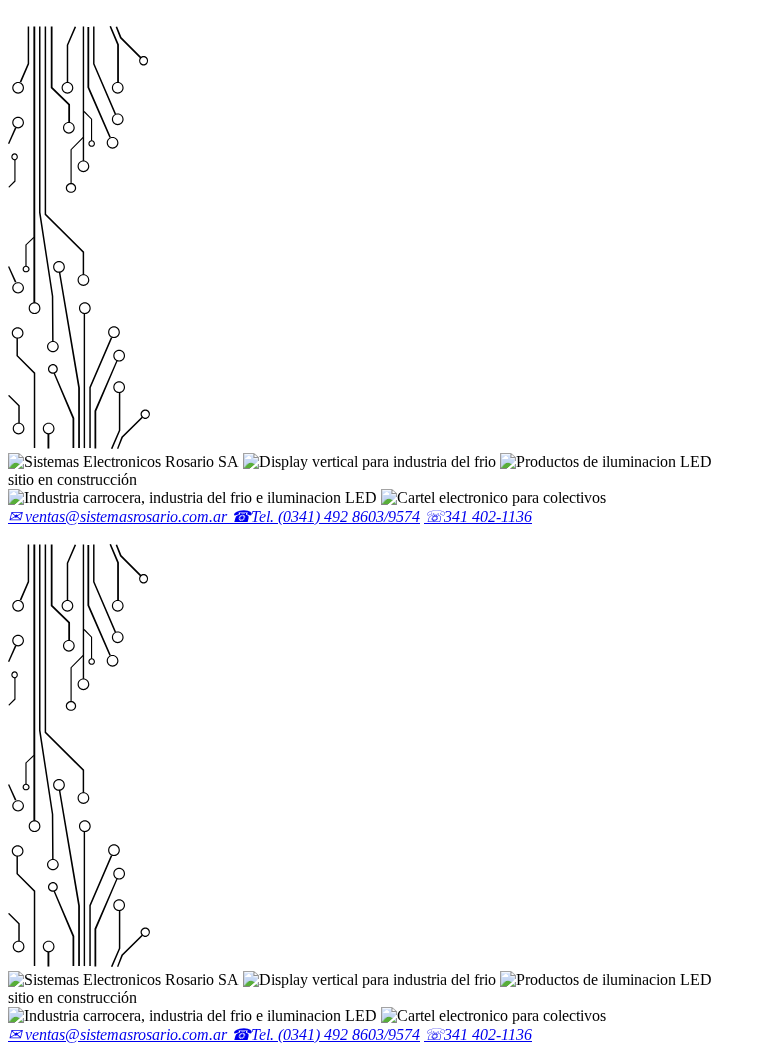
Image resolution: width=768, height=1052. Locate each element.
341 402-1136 (478, 516)
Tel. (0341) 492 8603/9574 (325, 516)
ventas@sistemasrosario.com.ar (119, 516)
